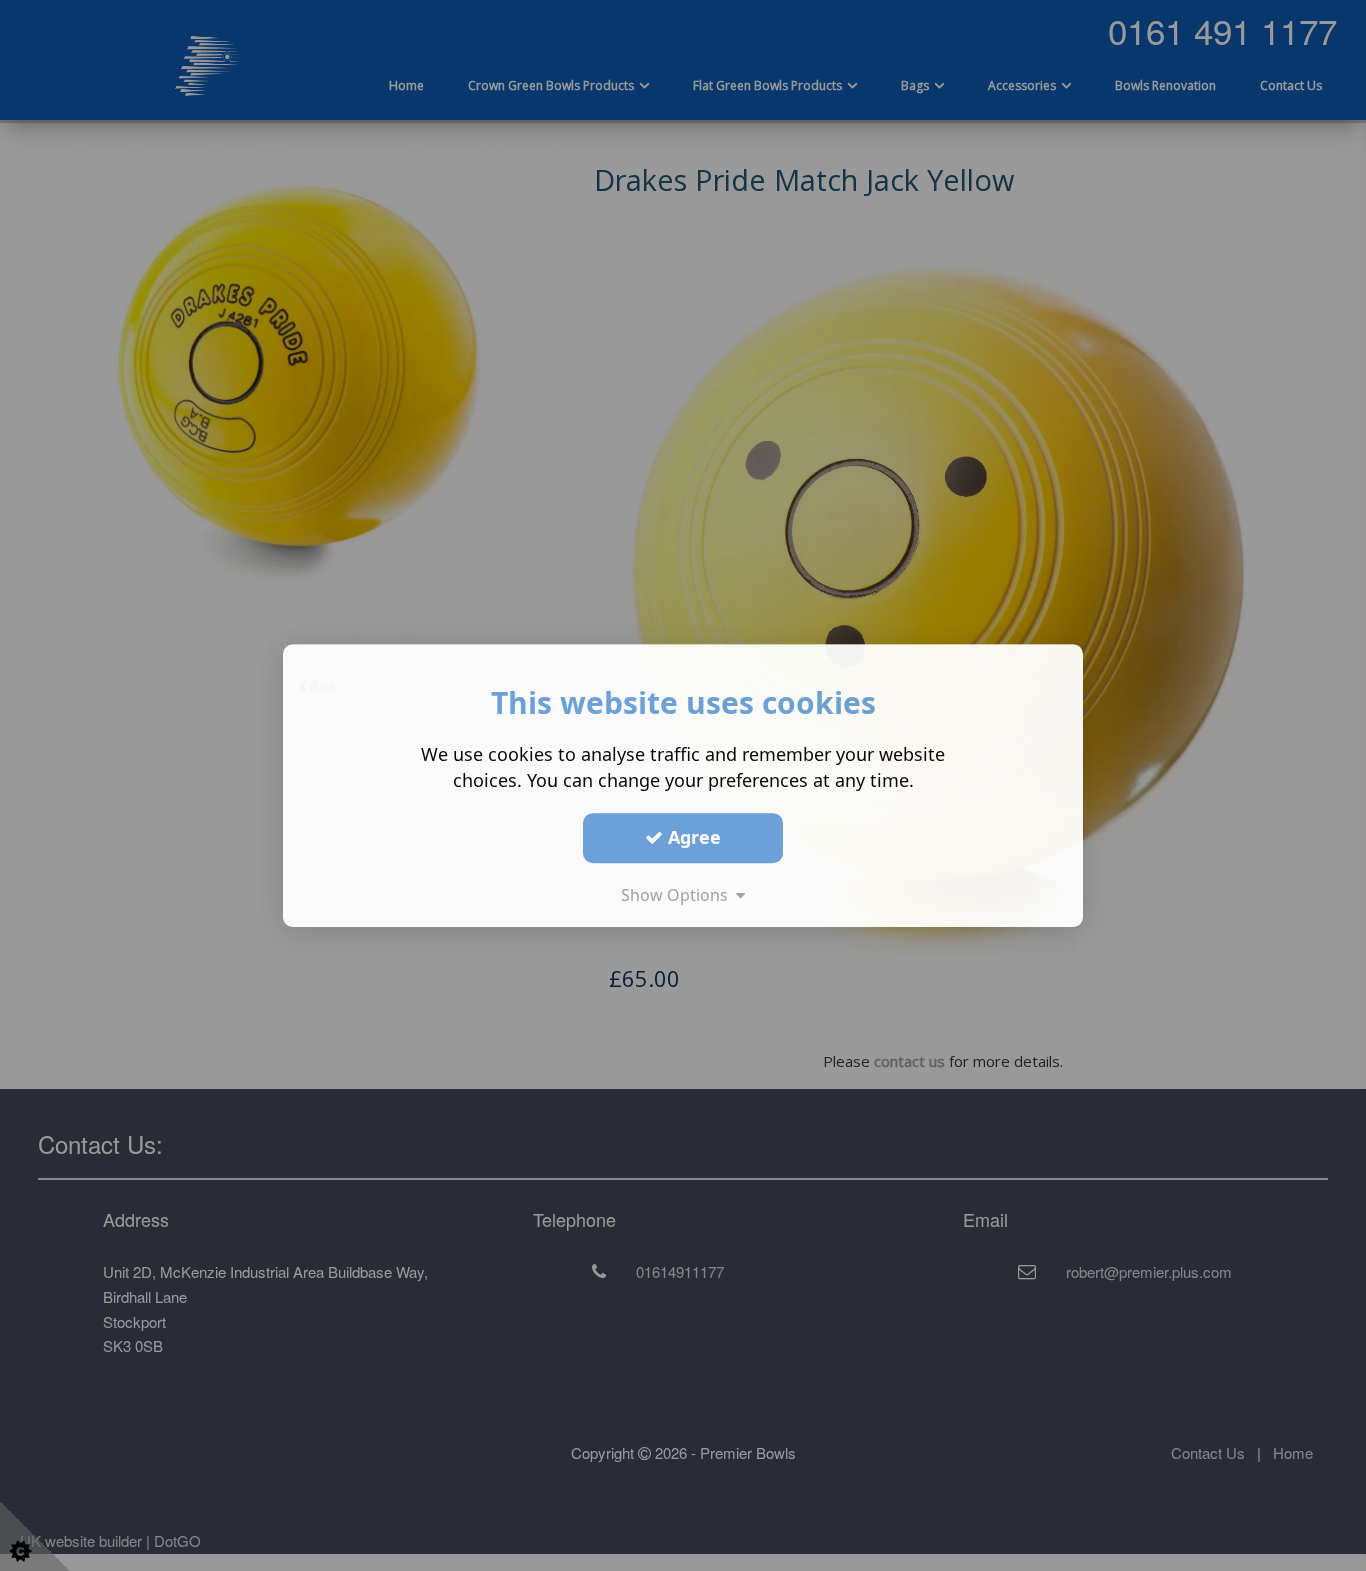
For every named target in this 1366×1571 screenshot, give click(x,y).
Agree (692, 837)
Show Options (678, 895)
